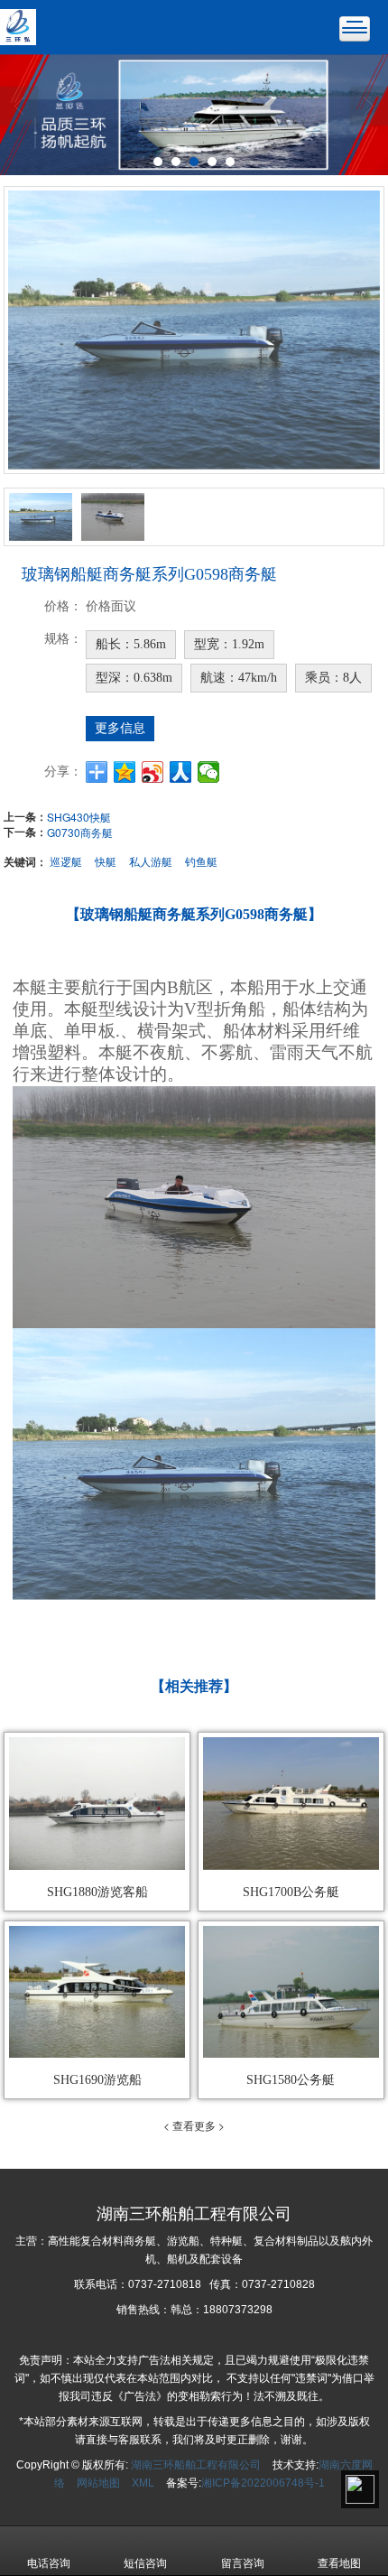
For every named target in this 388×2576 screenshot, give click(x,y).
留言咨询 (243, 2563)
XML (143, 2483)
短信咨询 (145, 2563)
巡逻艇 (66, 861)
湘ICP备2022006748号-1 (263, 2483)
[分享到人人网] (181, 772)
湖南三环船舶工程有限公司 (196, 2465)
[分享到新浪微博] (153, 772)
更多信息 (120, 728)
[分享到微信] (209, 772)
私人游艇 (151, 861)
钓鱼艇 (201, 861)
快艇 (106, 861)
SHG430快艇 (79, 817)
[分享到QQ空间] (125, 772)
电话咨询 (49, 2563)
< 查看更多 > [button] (194, 2125)
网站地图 (98, 2483)
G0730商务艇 (80, 832)
